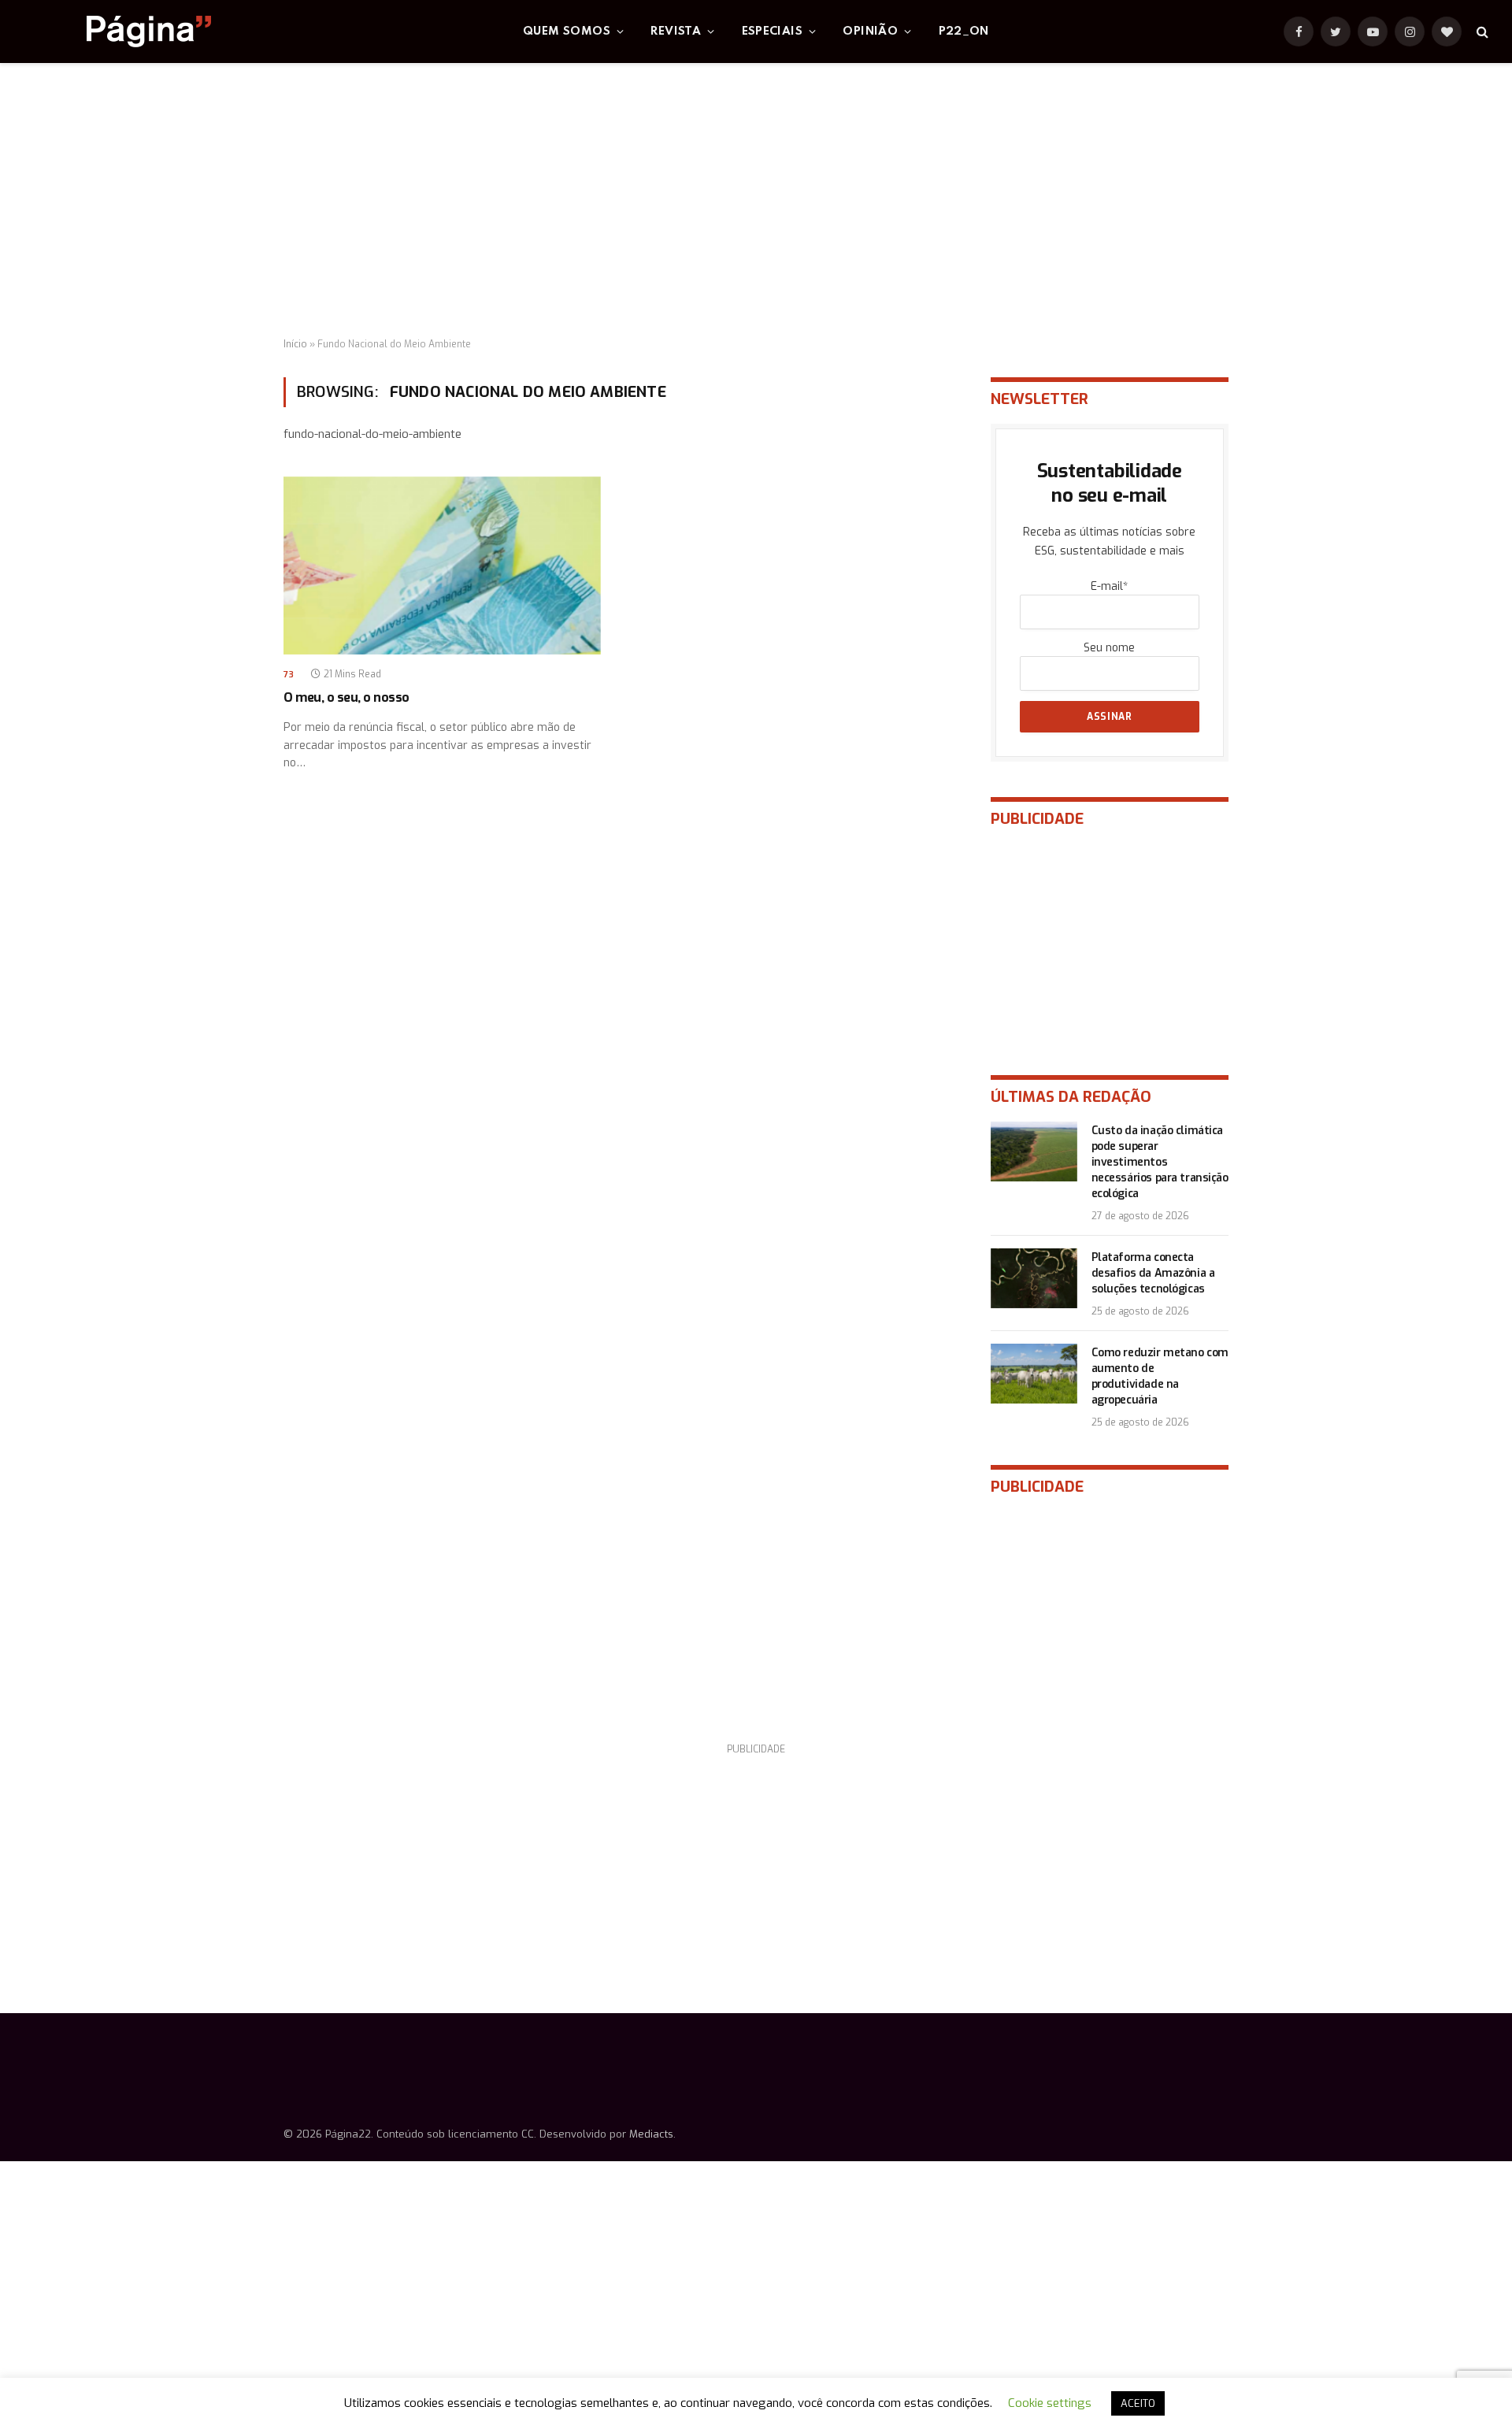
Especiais (773, 32)
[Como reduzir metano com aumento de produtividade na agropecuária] (1034, 1374)
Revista (676, 32)
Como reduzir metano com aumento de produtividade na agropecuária (1160, 1376)
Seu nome (1109, 648)
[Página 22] (117, 32)
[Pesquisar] (1481, 32)
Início (295, 344)
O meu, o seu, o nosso (346, 697)
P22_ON (964, 32)
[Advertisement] (756, 201)
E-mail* (1109, 586)
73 (289, 675)
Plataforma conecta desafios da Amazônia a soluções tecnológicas (1153, 1273)
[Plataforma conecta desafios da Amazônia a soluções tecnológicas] (1034, 1278)
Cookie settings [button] (1050, 2403)
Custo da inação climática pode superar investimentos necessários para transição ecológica (1160, 1162)
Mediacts (651, 2134)
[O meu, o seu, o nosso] (442, 566)
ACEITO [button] (1138, 2403)
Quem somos (567, 32)
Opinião (870, 32)
